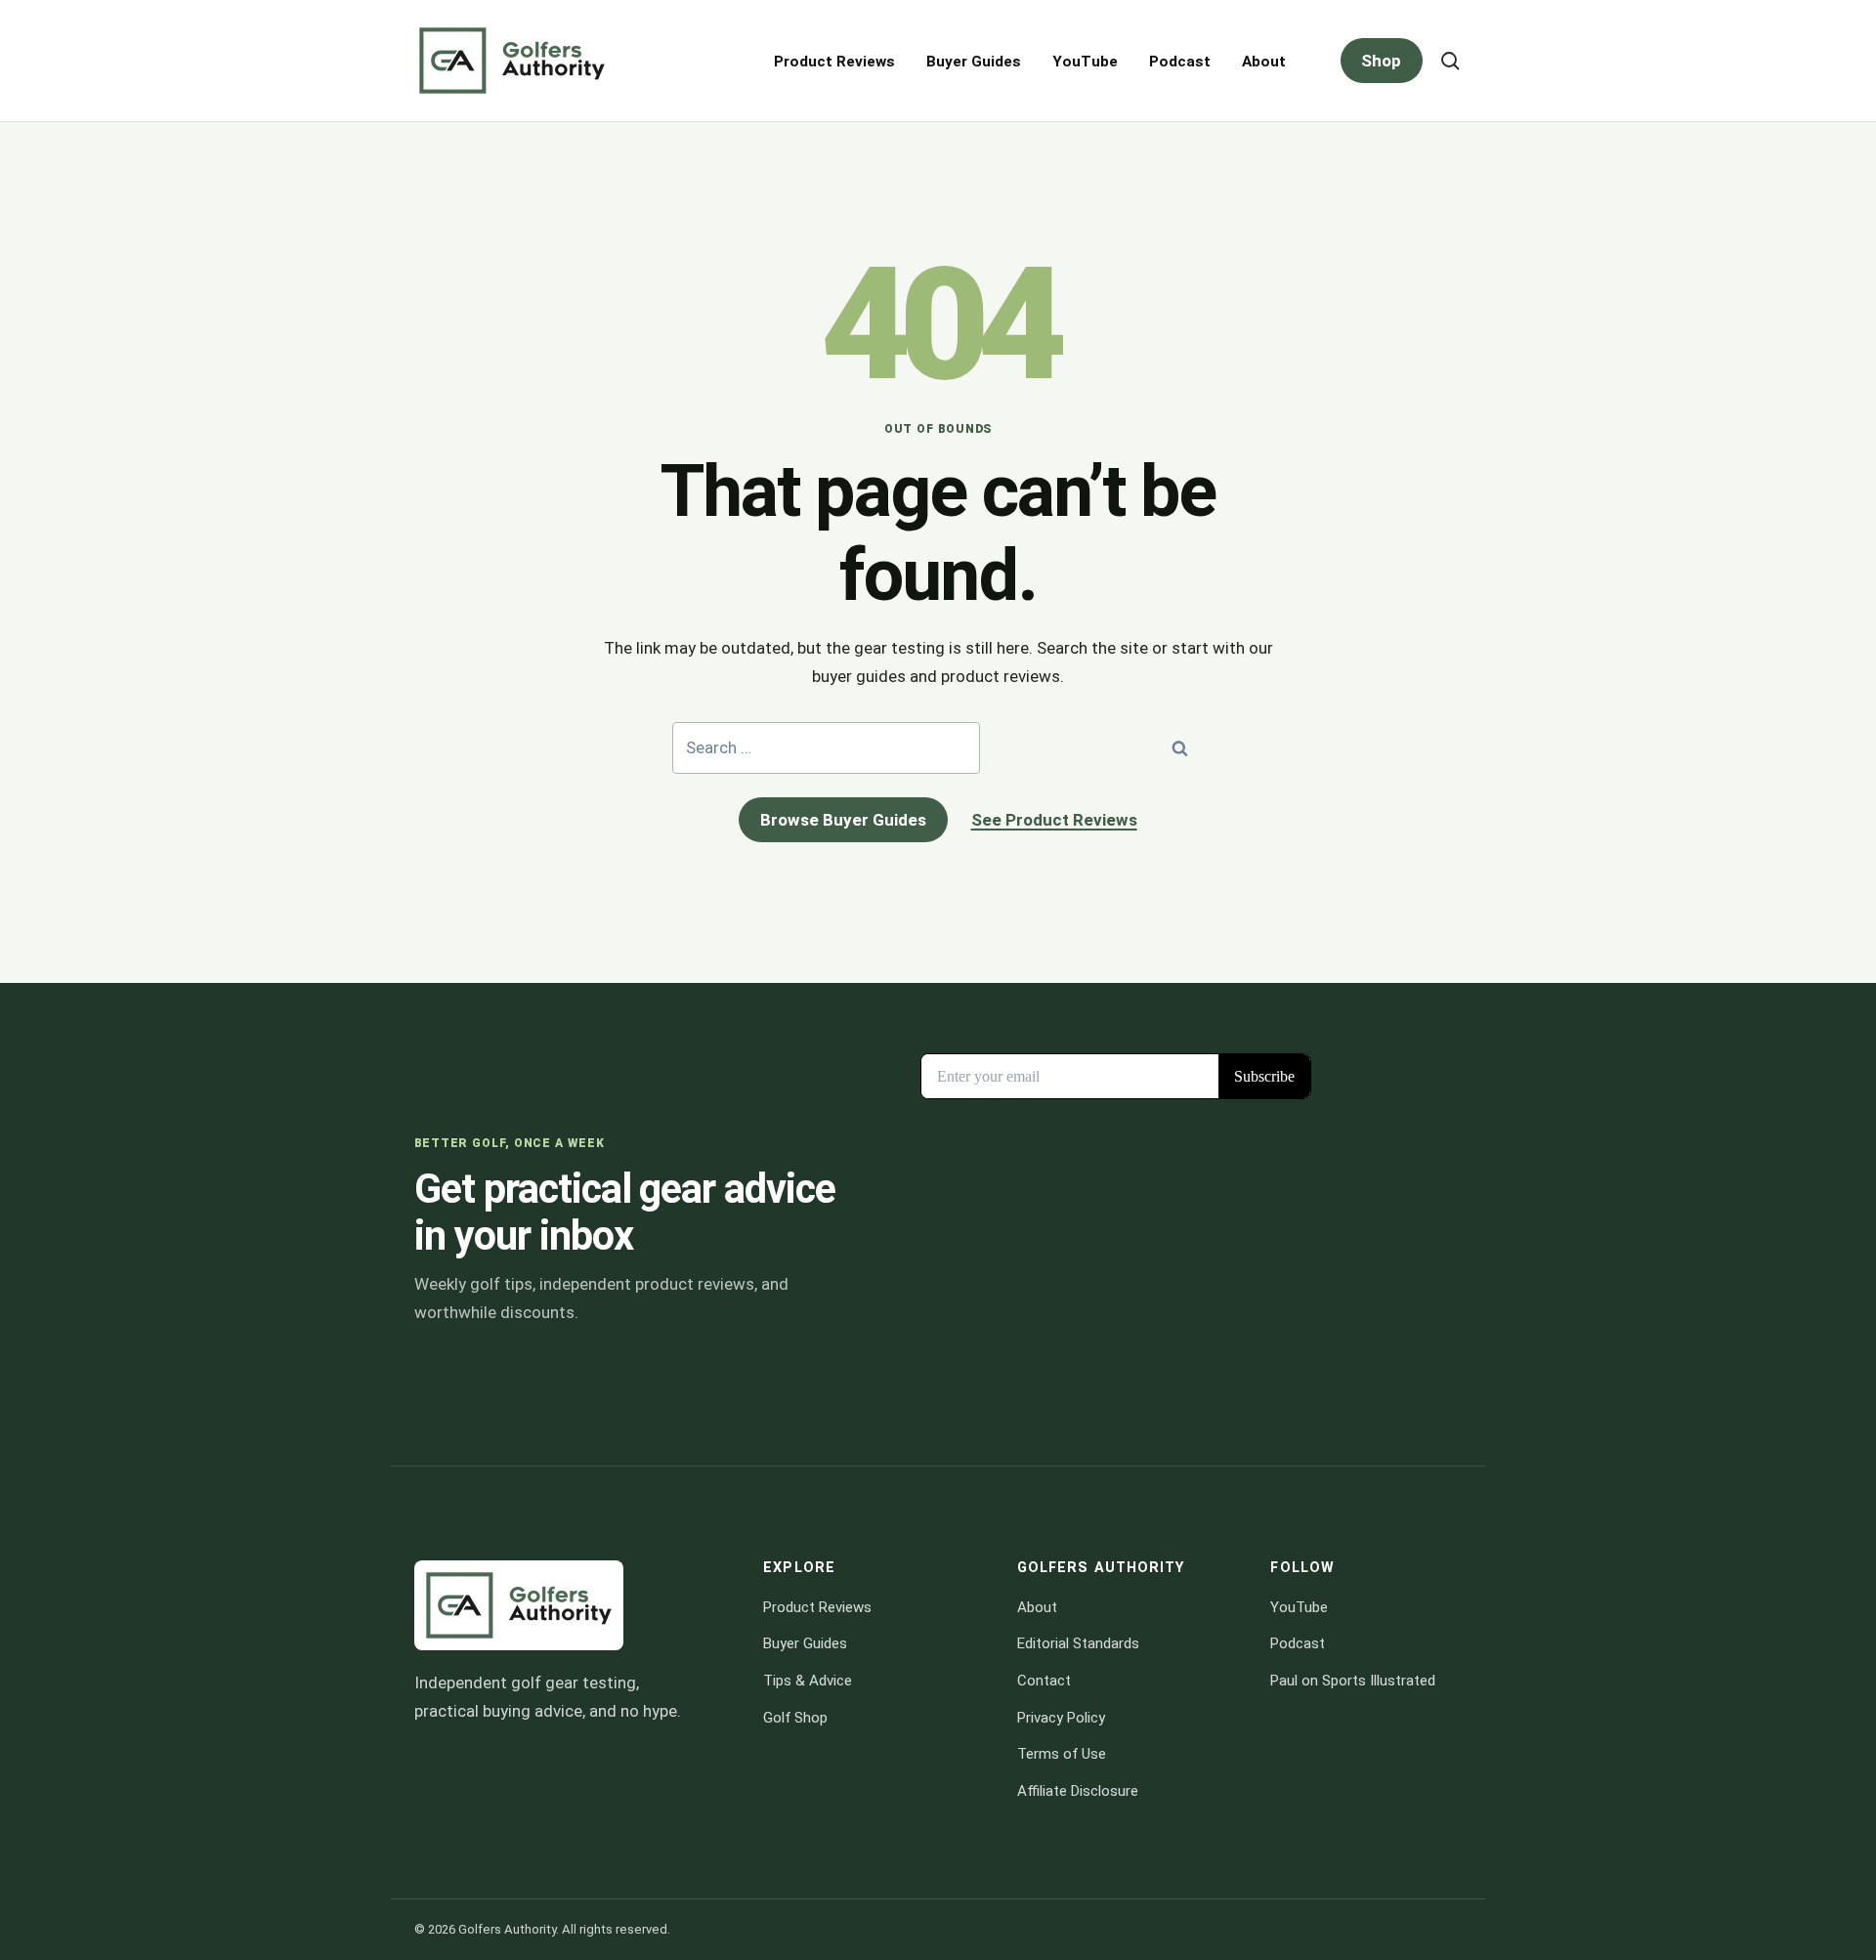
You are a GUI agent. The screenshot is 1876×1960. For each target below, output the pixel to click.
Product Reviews (834, 62)
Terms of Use (1062, 1754)
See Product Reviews (1054, 820)
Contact (1044, 1681)
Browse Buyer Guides (843, 820)
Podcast (1180, 62)
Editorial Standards (1078, 1643)
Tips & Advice (808, 1681)
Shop (1381, 61)
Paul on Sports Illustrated (1353, 1681)
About (1264, 62)
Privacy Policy (1061, 1718)
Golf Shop (795, 1718)
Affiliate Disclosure (1078, 1791)
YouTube (1085, 62)
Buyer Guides (974, 62)
